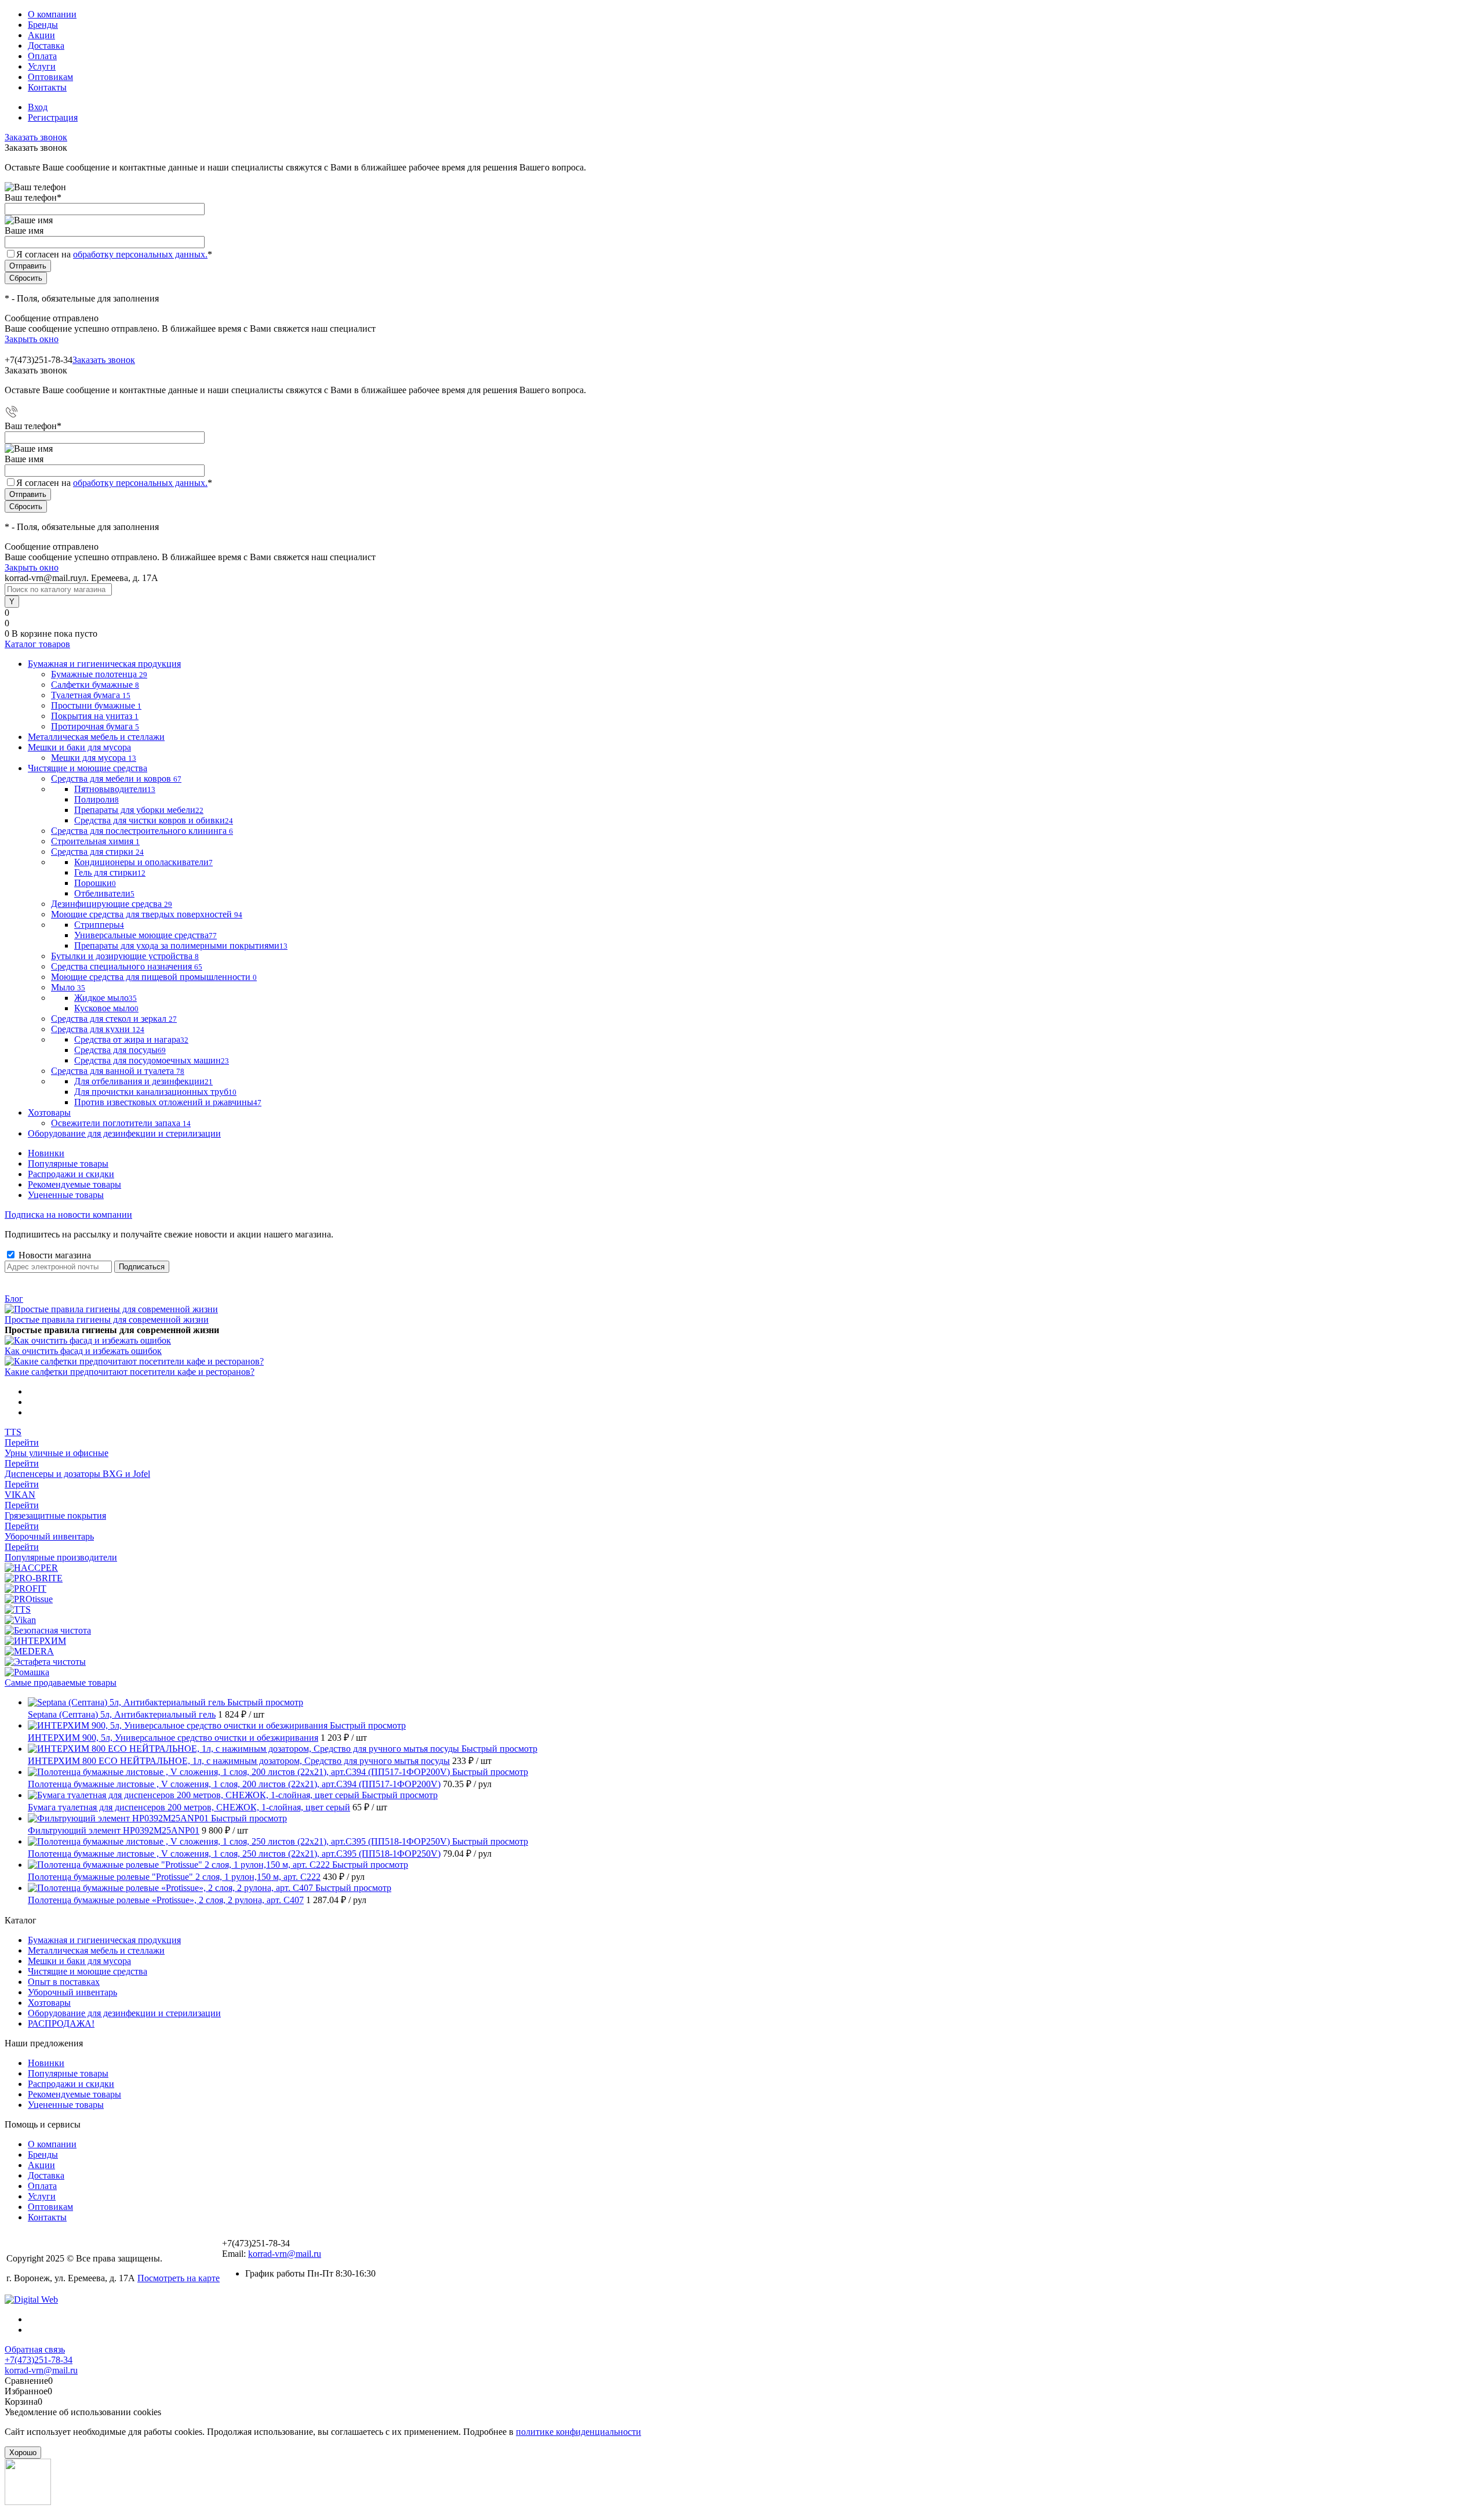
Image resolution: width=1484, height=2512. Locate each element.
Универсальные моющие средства (146, 935)
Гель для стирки (110, 872)
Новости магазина (54, 1255)
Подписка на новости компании (68, 1215)
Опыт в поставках (64, 1982)
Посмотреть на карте (179, 2278)
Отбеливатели (104, 893)
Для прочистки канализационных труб (155, 1092)
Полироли (97, 799)
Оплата (42, 56)
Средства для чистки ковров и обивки (154, 820)
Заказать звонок (36, 137)
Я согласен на (114, 254)
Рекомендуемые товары (74, 1184)
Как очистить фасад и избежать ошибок (83, 1351)
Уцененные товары (66, 1195)
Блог (14, 1299)
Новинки (46, 1153)
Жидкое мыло (106, 998)
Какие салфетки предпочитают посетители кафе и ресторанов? (130, 1372)
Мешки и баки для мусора (79, 1961)
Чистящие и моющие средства (88, 1971)
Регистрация (53, 117)
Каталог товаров (37, 644)
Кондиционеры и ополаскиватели (143, 862)
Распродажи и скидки (71, 1174)
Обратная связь (35, 2349)
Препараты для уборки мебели (139, 810)
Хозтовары (49, 2003)
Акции (41, 35)
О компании (52, 14)
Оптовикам (50, 77)
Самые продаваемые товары (61, 1682)
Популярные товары (68, 1164)
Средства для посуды (120, 1050)
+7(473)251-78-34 (39, 2360)
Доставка (46, 46)
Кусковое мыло (106, 1008)
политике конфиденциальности (579, 2432)
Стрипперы (99, 925)
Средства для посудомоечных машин (152, 1060)
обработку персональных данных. (140, 254)
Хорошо (23, 2453)
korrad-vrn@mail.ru (285, 2254)
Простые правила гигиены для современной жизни (107, 1319)
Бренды (43, 25)
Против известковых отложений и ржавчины (168, 1102)
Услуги (42, 66)
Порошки (95, 883)
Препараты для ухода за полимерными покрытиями (181, 945)
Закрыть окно (32, 339)
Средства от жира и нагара (131, 1039)
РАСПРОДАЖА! (61, 2023)
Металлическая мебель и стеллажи (96, 1950)
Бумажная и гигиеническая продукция (104, 1940)
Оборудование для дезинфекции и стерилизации (124, 2013)
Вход (38, 107)
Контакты (47, 87)
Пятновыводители (115, 789)
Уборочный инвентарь (72, 1992)
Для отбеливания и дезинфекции (143, 1081)
